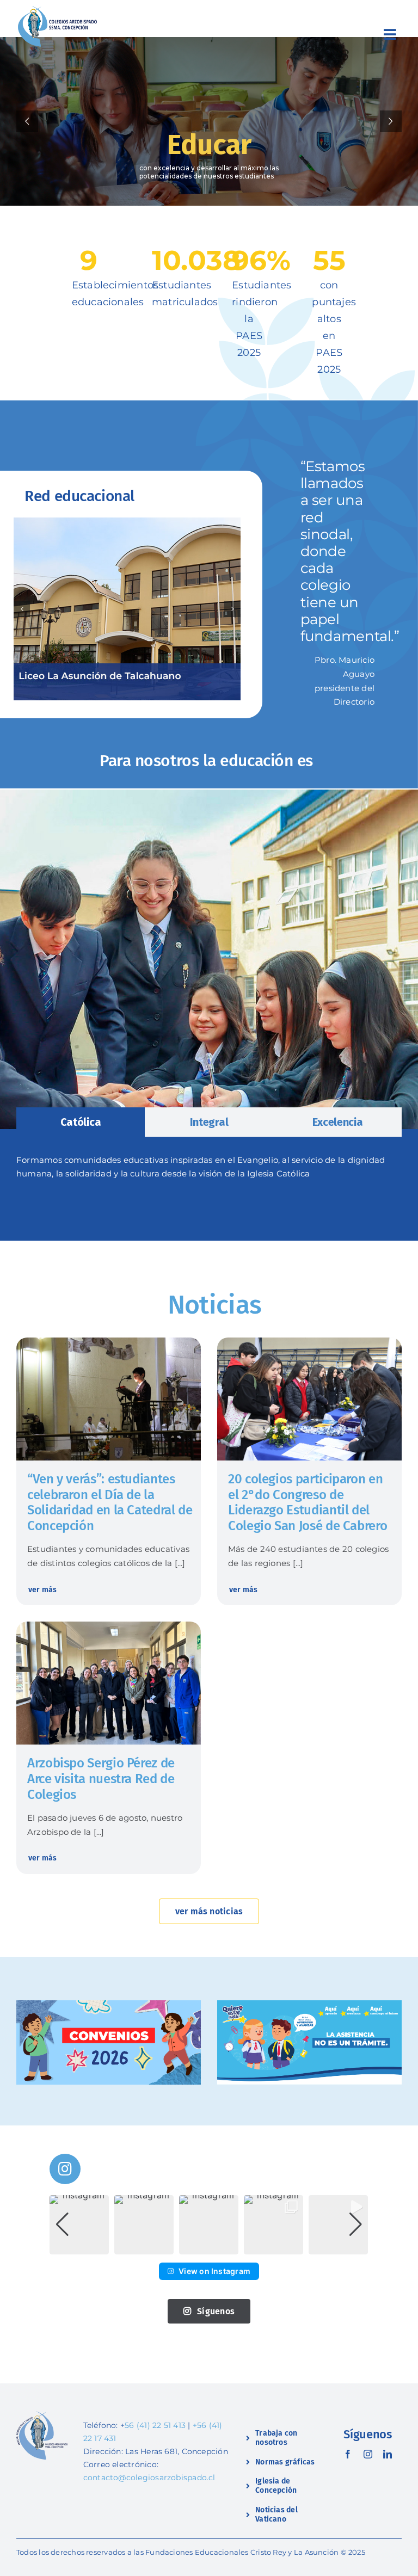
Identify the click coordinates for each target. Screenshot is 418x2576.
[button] (22, 609)
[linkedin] (388, 2454)
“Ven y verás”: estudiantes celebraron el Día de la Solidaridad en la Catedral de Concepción (110, 1502)
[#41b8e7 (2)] (309, 2004)
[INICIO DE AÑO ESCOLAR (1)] (109, 2004)
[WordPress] (309, 1342)
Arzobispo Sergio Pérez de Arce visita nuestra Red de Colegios (101, 1779)
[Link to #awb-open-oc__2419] (390, 34)
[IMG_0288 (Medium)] (109, 1342)
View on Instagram (214, 2271)
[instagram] (368, 2454)
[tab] (81, 1122)
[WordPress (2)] (109, 1626)
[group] (79, 2225)
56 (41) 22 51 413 (155, 2425)
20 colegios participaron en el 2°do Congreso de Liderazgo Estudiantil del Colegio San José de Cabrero (308, 1502)
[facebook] (348, 2454)
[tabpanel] (209, 1173)
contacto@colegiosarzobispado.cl (149, 2478)
